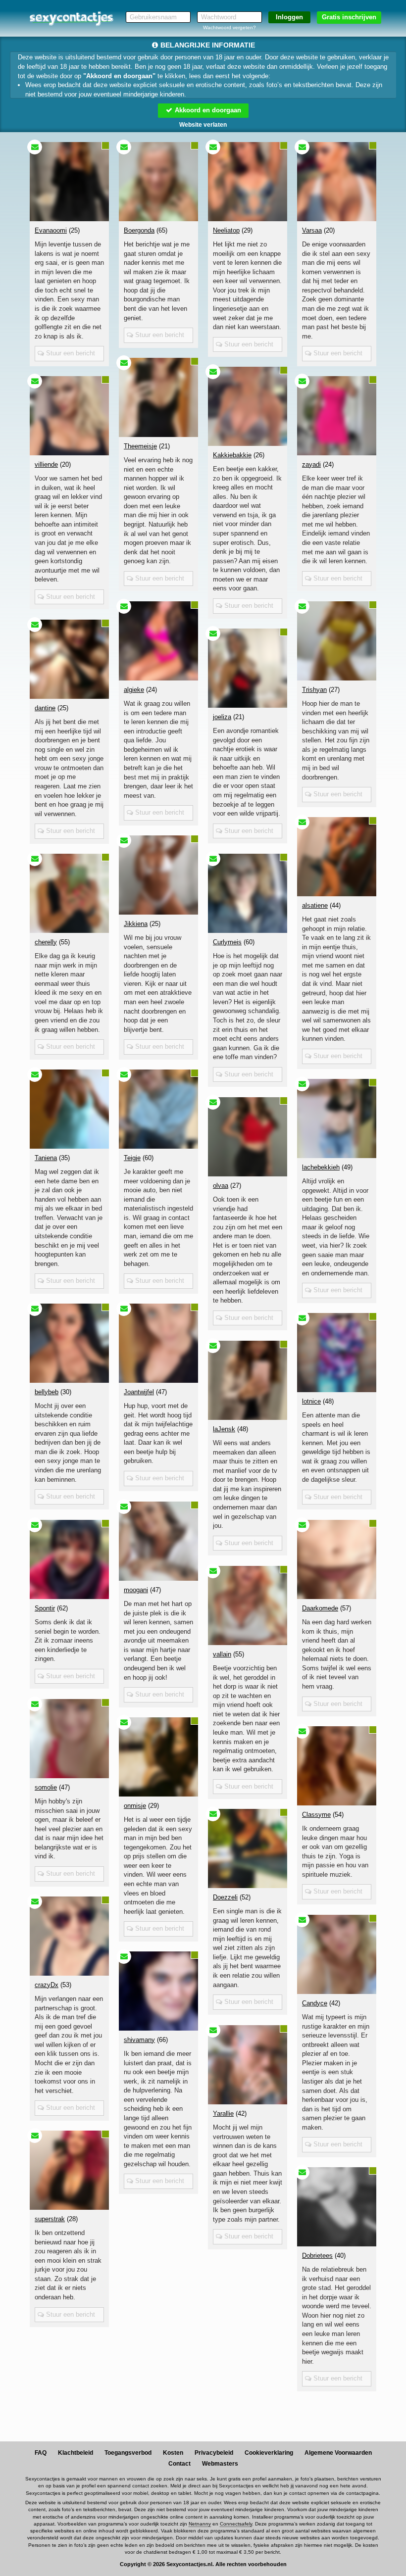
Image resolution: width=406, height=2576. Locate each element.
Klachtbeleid (76, 2453)
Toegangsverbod (128, 2453)
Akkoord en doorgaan (207, 110)
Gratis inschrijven (349, 17)
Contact (179, 2464)
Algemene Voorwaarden (338, 2453)
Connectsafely (236, 2524)
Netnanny (200, 2524)
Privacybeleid (214, 2453)
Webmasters (220, 2464)
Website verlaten (203, 125)
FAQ (41, 2453)
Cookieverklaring (269, 2453)
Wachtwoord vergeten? (229, 27)
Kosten (173, 2453)
